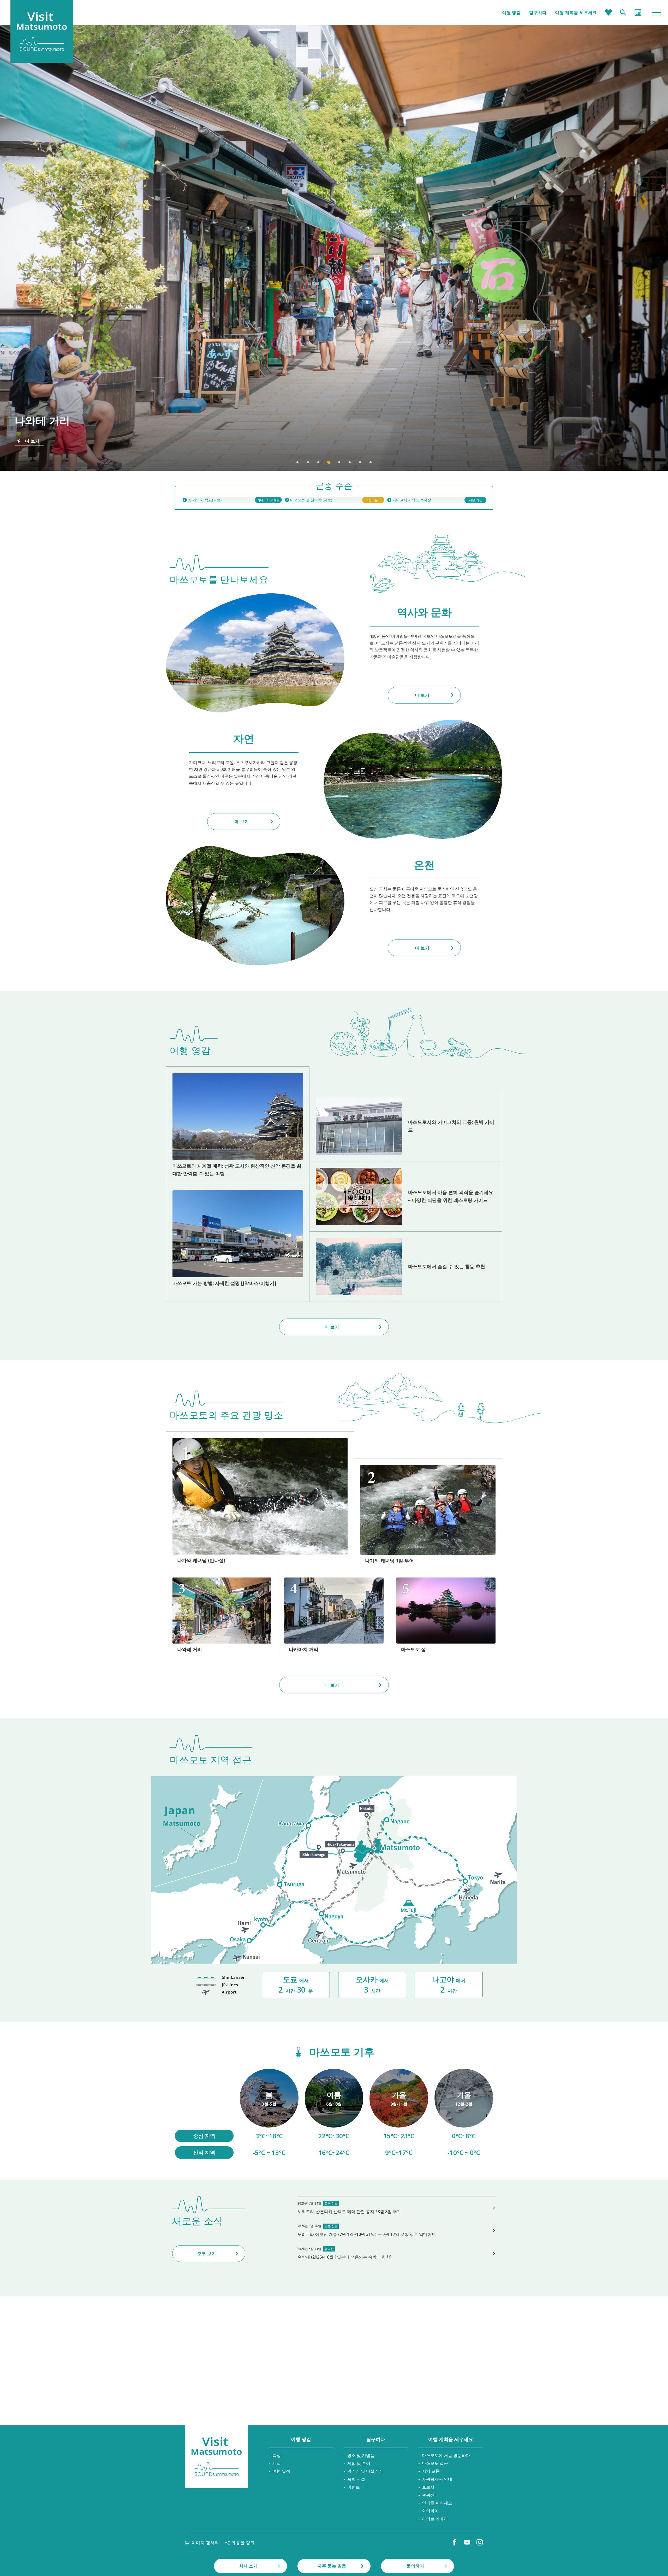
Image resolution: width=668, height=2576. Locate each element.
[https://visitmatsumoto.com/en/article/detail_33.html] (238, 1243)
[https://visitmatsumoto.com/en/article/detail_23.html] (238, 1125)
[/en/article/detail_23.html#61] (269, 2114)
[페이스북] (455, 2542)
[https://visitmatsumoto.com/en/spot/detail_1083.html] (222, 1615)
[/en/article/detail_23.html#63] (399, 2114)
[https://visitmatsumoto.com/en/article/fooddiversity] (406, 1196)
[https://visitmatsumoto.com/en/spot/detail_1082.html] (334, 1615)
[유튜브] (467, 2542)
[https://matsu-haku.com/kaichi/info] (232, 500)
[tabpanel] (334, 248)
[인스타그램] (480, 2542)
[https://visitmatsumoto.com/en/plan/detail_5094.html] (260, 1501)
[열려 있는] (334, 500)
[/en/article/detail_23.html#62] (334, 2114)
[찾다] (623, 13)
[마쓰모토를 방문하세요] (217, 2456)
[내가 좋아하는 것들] (609, 13)
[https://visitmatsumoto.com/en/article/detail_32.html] (406, 1267)
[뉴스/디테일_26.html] (397, 2231)
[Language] (638, 13)
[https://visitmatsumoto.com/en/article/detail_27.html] (406, 1126)
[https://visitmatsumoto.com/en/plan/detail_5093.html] (428, 1515)
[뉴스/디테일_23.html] (397, 2253)
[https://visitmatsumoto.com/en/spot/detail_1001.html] (446, 1615)
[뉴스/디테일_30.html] (397, 2208)
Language (638, 13)
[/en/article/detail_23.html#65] (464, 2114)
